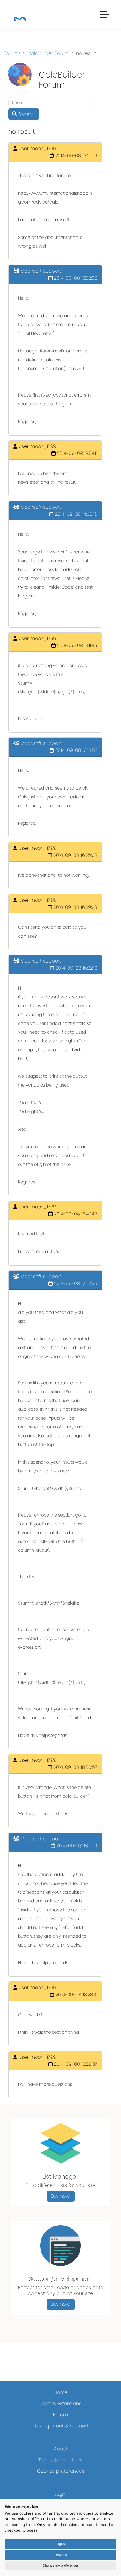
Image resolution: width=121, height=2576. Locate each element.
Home (61, 2392)
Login (61, 2494)
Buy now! (61, 2196)
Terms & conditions (60, 2460)
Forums (12, 53)
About (61, 2449)
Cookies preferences (61, 2471)
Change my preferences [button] (61, 2565)
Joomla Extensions (60, 2403)
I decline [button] (61, 2555)
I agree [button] (61, 2544)
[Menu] (105, 16)
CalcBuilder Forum (48, 53)
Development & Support (60, 2426)
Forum (60, 2415)
